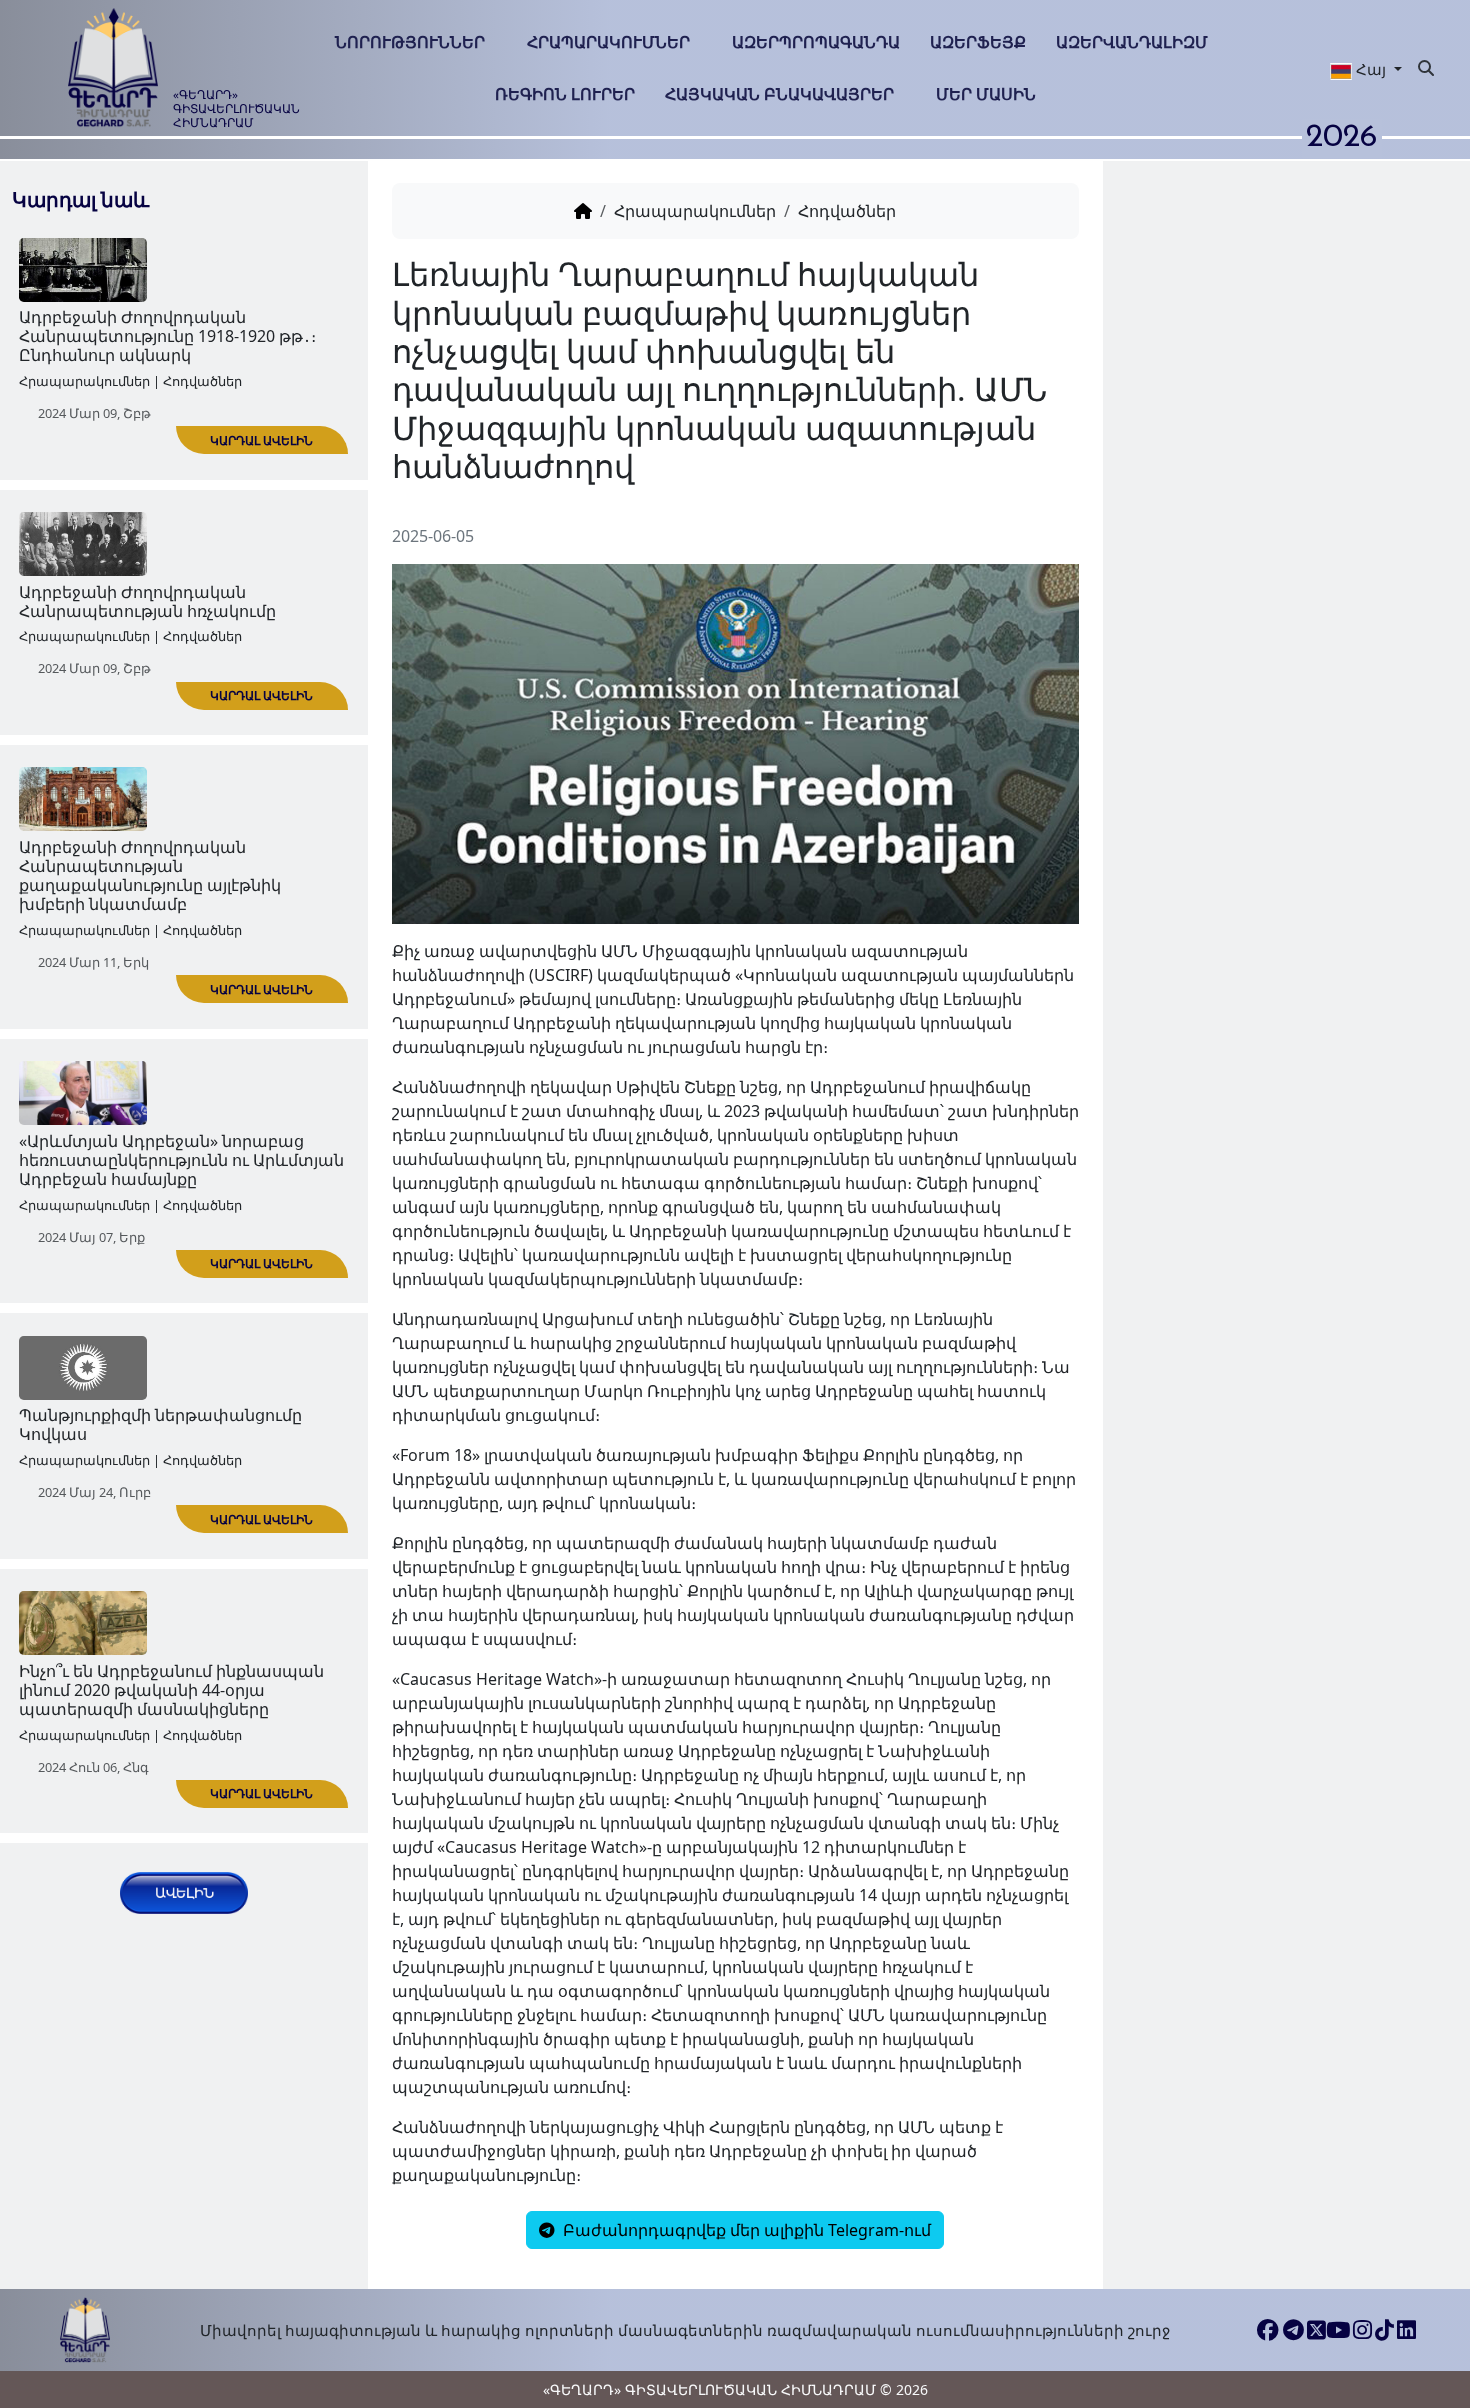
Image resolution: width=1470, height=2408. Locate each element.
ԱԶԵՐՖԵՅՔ (978, 42)
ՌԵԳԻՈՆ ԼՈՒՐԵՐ (565, 94)
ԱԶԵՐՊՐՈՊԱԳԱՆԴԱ (816, 42)
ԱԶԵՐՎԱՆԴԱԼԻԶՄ (1132, 42)
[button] (1366, 69)
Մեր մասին (986, 94)
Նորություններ (410, 42)
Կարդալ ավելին (261, 440)
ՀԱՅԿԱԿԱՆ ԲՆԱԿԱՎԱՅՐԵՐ (779, 94)
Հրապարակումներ (608, 42)
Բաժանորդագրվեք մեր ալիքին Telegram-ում (745, 2230)
